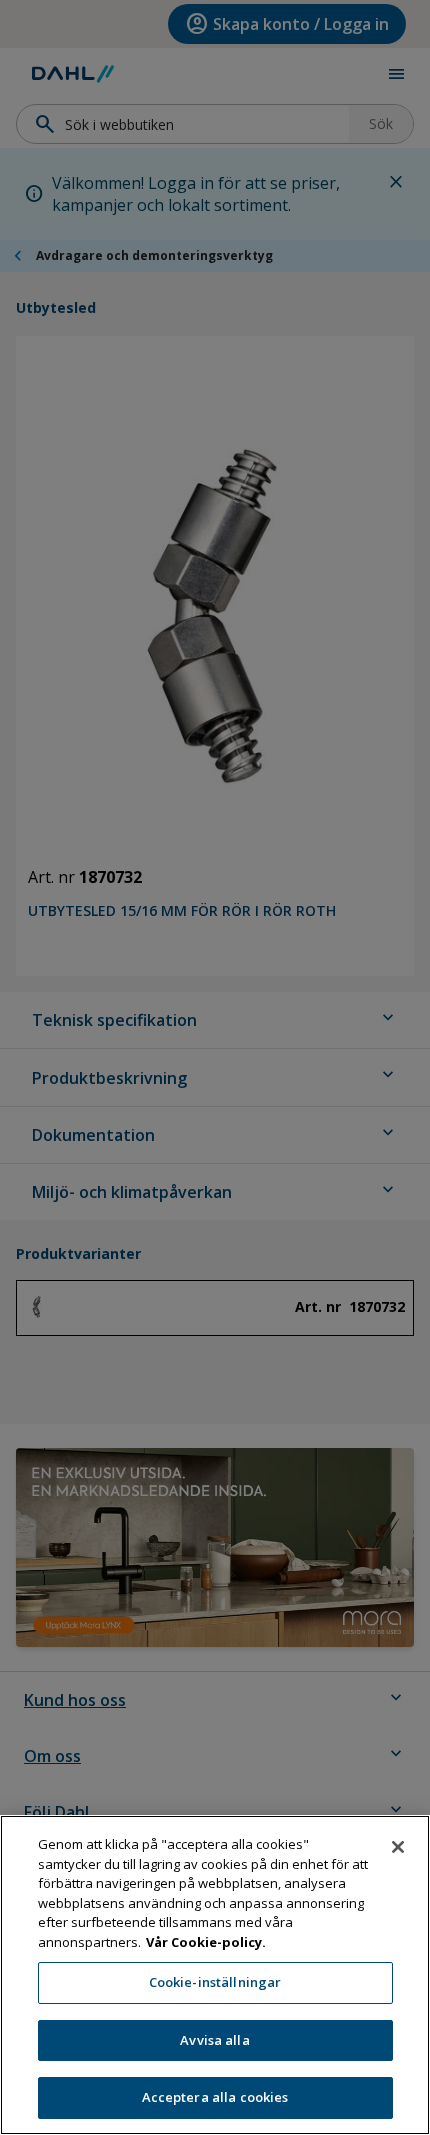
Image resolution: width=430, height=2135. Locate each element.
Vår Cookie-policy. (206, 1942)
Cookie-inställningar (215, 1982)
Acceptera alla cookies (215, 2097)
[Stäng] (398, 1847)
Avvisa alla (214, 2040)
